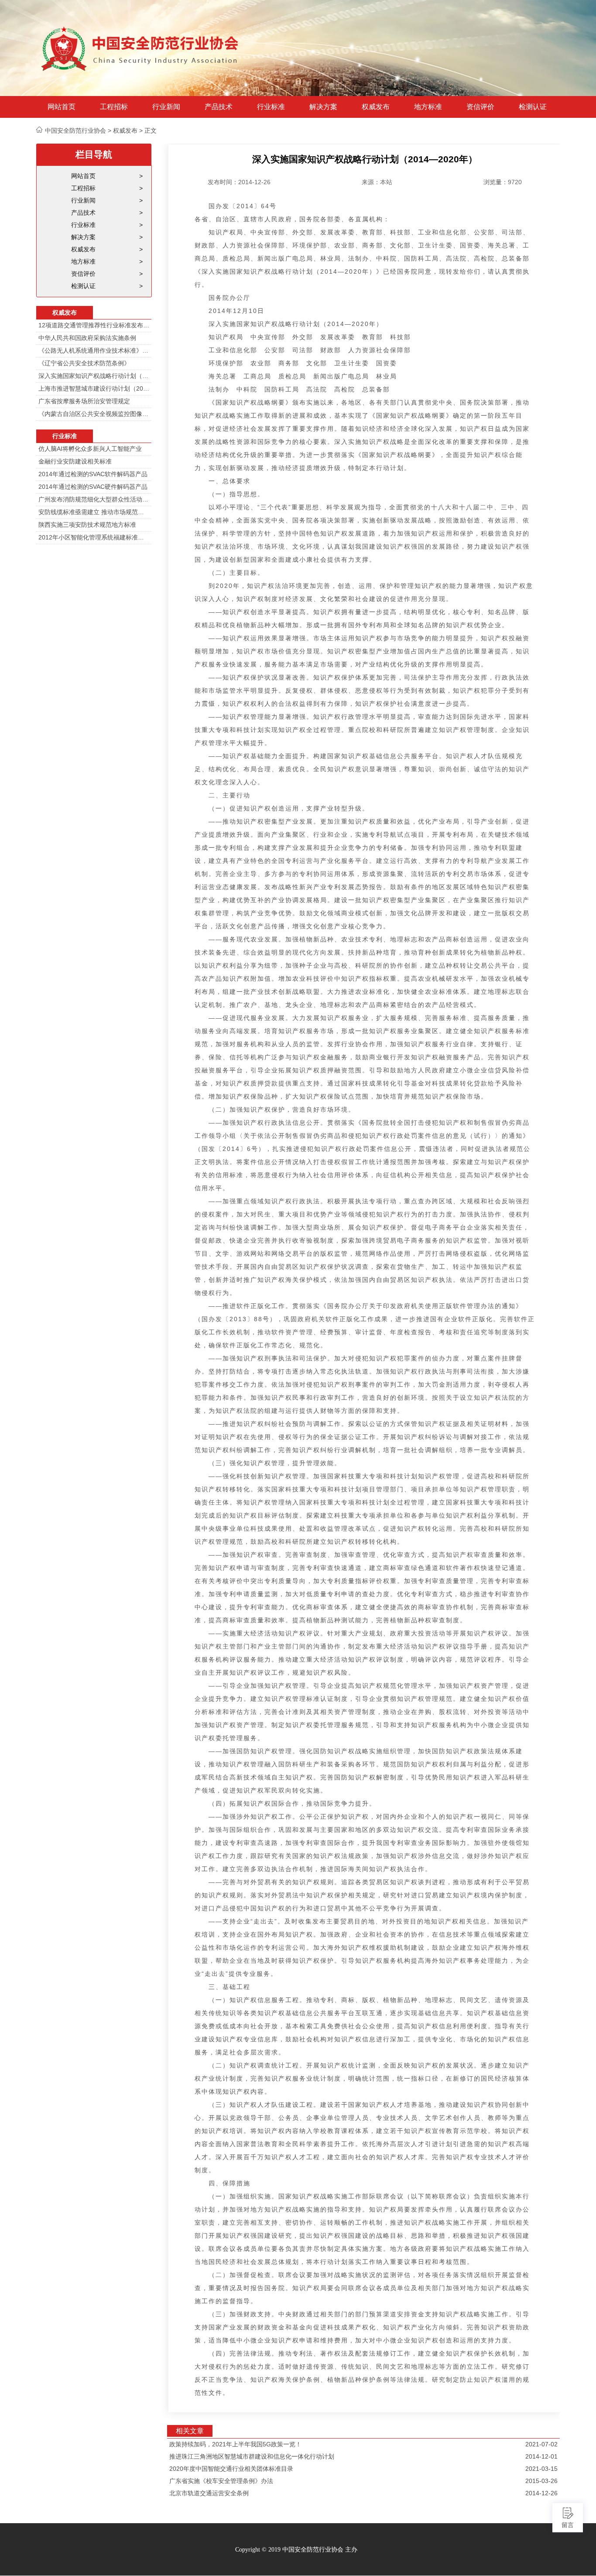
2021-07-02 (541, 2444)
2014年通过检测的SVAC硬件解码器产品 (93, 487)
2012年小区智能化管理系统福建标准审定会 (94, 537)
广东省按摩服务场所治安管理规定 (84, 401)
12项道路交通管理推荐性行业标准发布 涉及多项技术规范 (94, 325)
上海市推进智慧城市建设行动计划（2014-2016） (94, 388)
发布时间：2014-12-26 (239, 182)
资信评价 (480, 107)
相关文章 (190, 2431)
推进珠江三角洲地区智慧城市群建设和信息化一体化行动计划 (252, 2456)
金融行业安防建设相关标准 (75, 461)
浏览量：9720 (503, 182)
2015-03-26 (541, 2481)
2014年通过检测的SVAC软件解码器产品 (93, 474)
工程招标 (114, 107)
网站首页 (62, 107)
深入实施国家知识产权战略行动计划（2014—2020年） (94, 376)
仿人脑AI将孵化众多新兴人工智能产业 (90, 449)
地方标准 (428, 107)
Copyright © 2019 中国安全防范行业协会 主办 (296, 2550)
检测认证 (533, 107)
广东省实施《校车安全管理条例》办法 (221, 2481)
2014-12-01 (541, 2456)
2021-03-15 (541, 2469)
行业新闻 (166, 107)
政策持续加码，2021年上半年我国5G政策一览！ (235, 2444)
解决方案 (323, 107)
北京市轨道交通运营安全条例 (209, 2493)
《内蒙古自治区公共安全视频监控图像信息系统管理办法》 (94, 414)
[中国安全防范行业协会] (141, 48)
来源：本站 (377, 182)
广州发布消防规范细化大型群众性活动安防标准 (94, 499)
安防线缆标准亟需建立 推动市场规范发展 (94, 512)
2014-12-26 (541, 2493)
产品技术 (219, 107)
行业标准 (271, 107)
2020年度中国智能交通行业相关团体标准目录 (231, 2469)
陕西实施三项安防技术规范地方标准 (87, 525)
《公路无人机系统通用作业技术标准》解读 (94, 350)
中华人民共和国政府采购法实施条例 (87, 338)
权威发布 (376, 107)
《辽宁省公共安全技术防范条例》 (84, 363)
